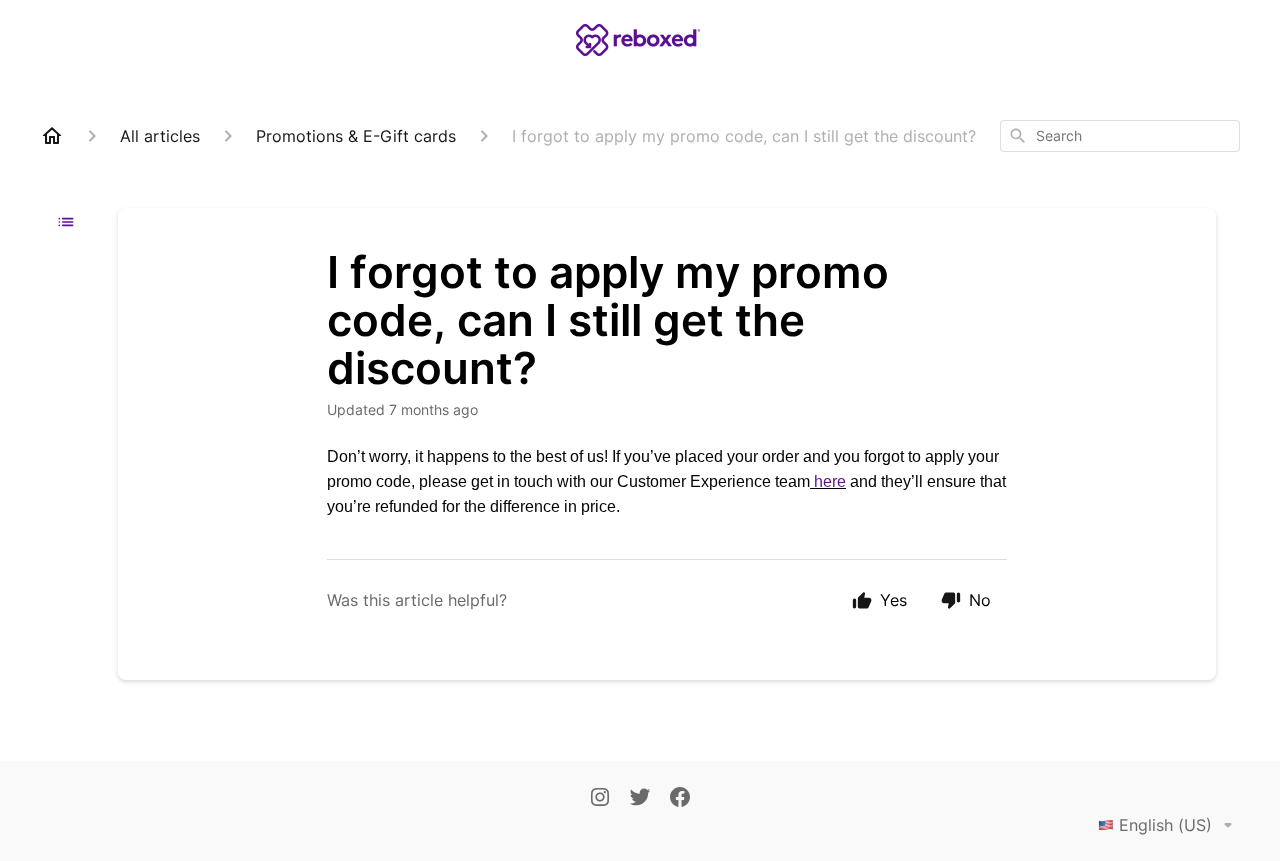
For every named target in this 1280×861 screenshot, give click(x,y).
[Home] (52, 136)
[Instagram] (600, 799)
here (830, 481)
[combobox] (1120, 136)
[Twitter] (640, 799)
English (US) (1165, 825)
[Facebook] (680, 799)
